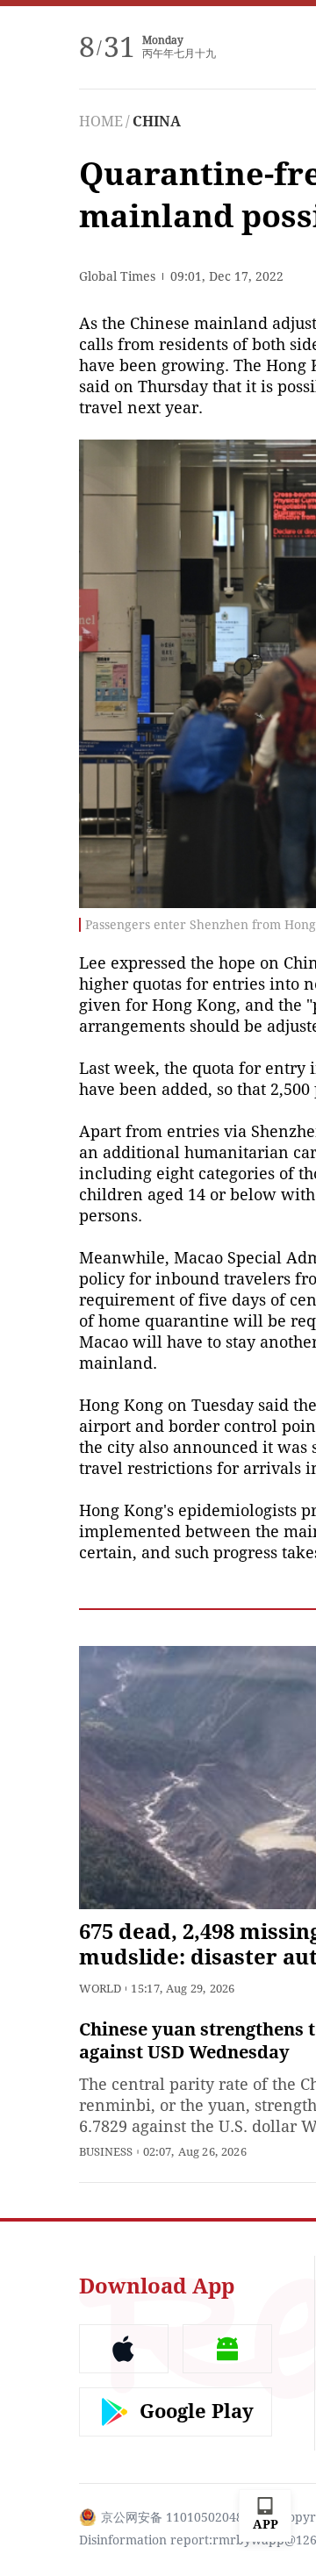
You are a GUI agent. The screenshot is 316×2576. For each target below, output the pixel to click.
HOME (101, 122)
